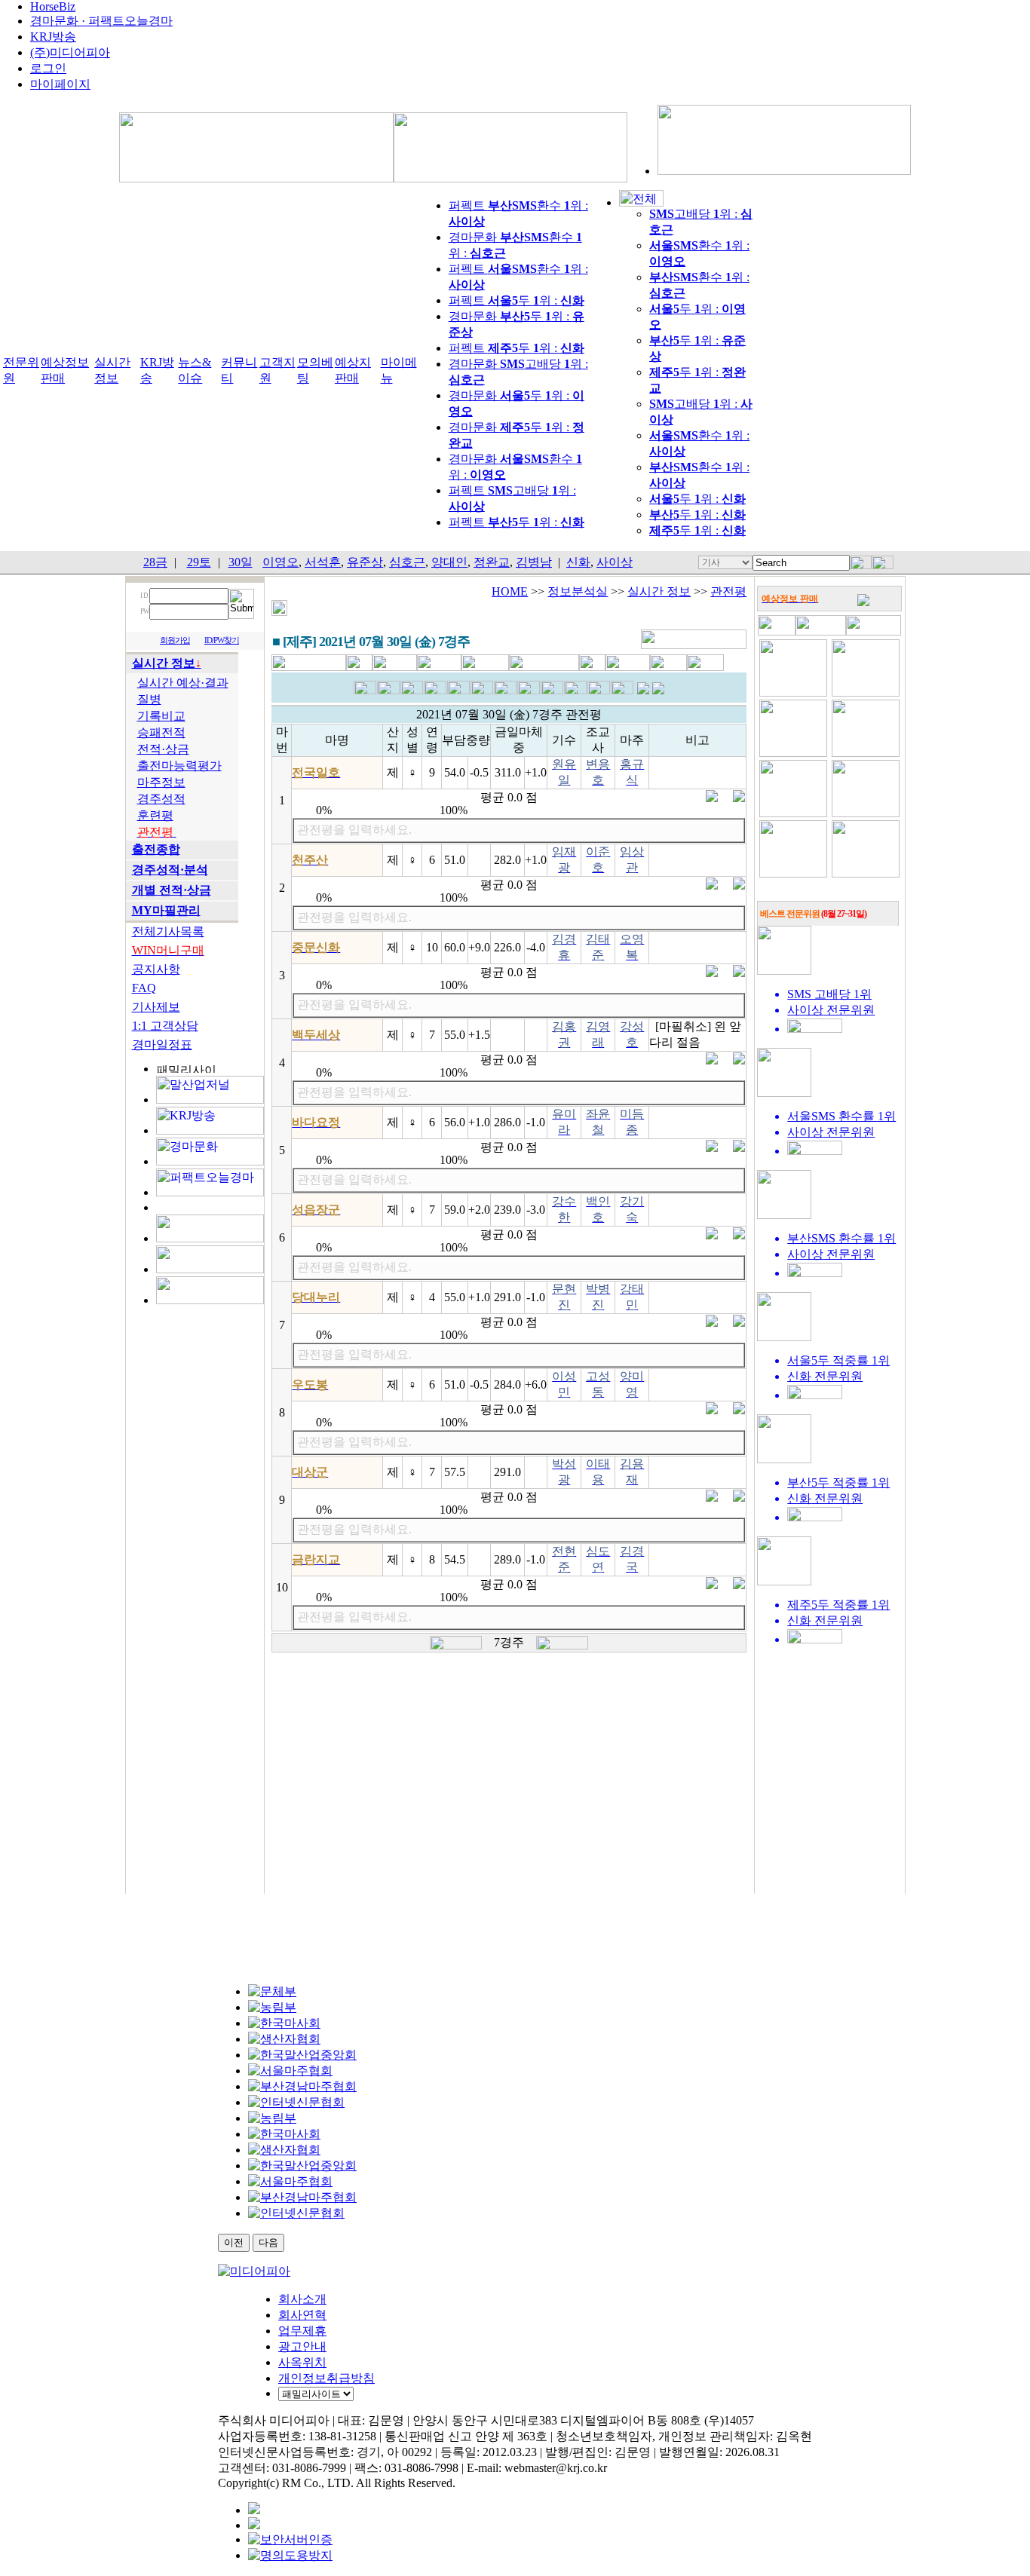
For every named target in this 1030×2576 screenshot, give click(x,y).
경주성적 (161, 799)
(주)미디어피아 (70, 52)
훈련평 (155, 815)
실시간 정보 (659, 591)
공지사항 (156, 969)
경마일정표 (162, 1044)
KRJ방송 (53, 37)
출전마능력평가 (179, 766)
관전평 (728, 591)
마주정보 (161, 782)
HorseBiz (53, 6)
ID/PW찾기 (222, 640)
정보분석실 (578, 591)
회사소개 (302, 2299)
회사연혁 (302, 2315)
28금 (155, 562)
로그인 (48, 68)
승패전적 (161, 732)
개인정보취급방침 (326, 2378)
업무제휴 (302, 2331)
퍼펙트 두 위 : (517, 300)
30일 (241, 562)
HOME (510, 591)
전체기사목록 (168, 931)
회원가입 (175, 640)
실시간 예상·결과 (183, 683)
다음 (268, 2242)
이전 (234, 2242)
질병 (149, 699)
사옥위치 (302, 2362)
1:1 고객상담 (165, 1026)
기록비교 (161, 716)
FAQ (144, 988)
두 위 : (697, 499)
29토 (199, 562)
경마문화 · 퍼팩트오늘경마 (101, 21)
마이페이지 (60, 84)
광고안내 (302, 2346)
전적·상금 (163, 749)
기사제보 (156, 1007)
